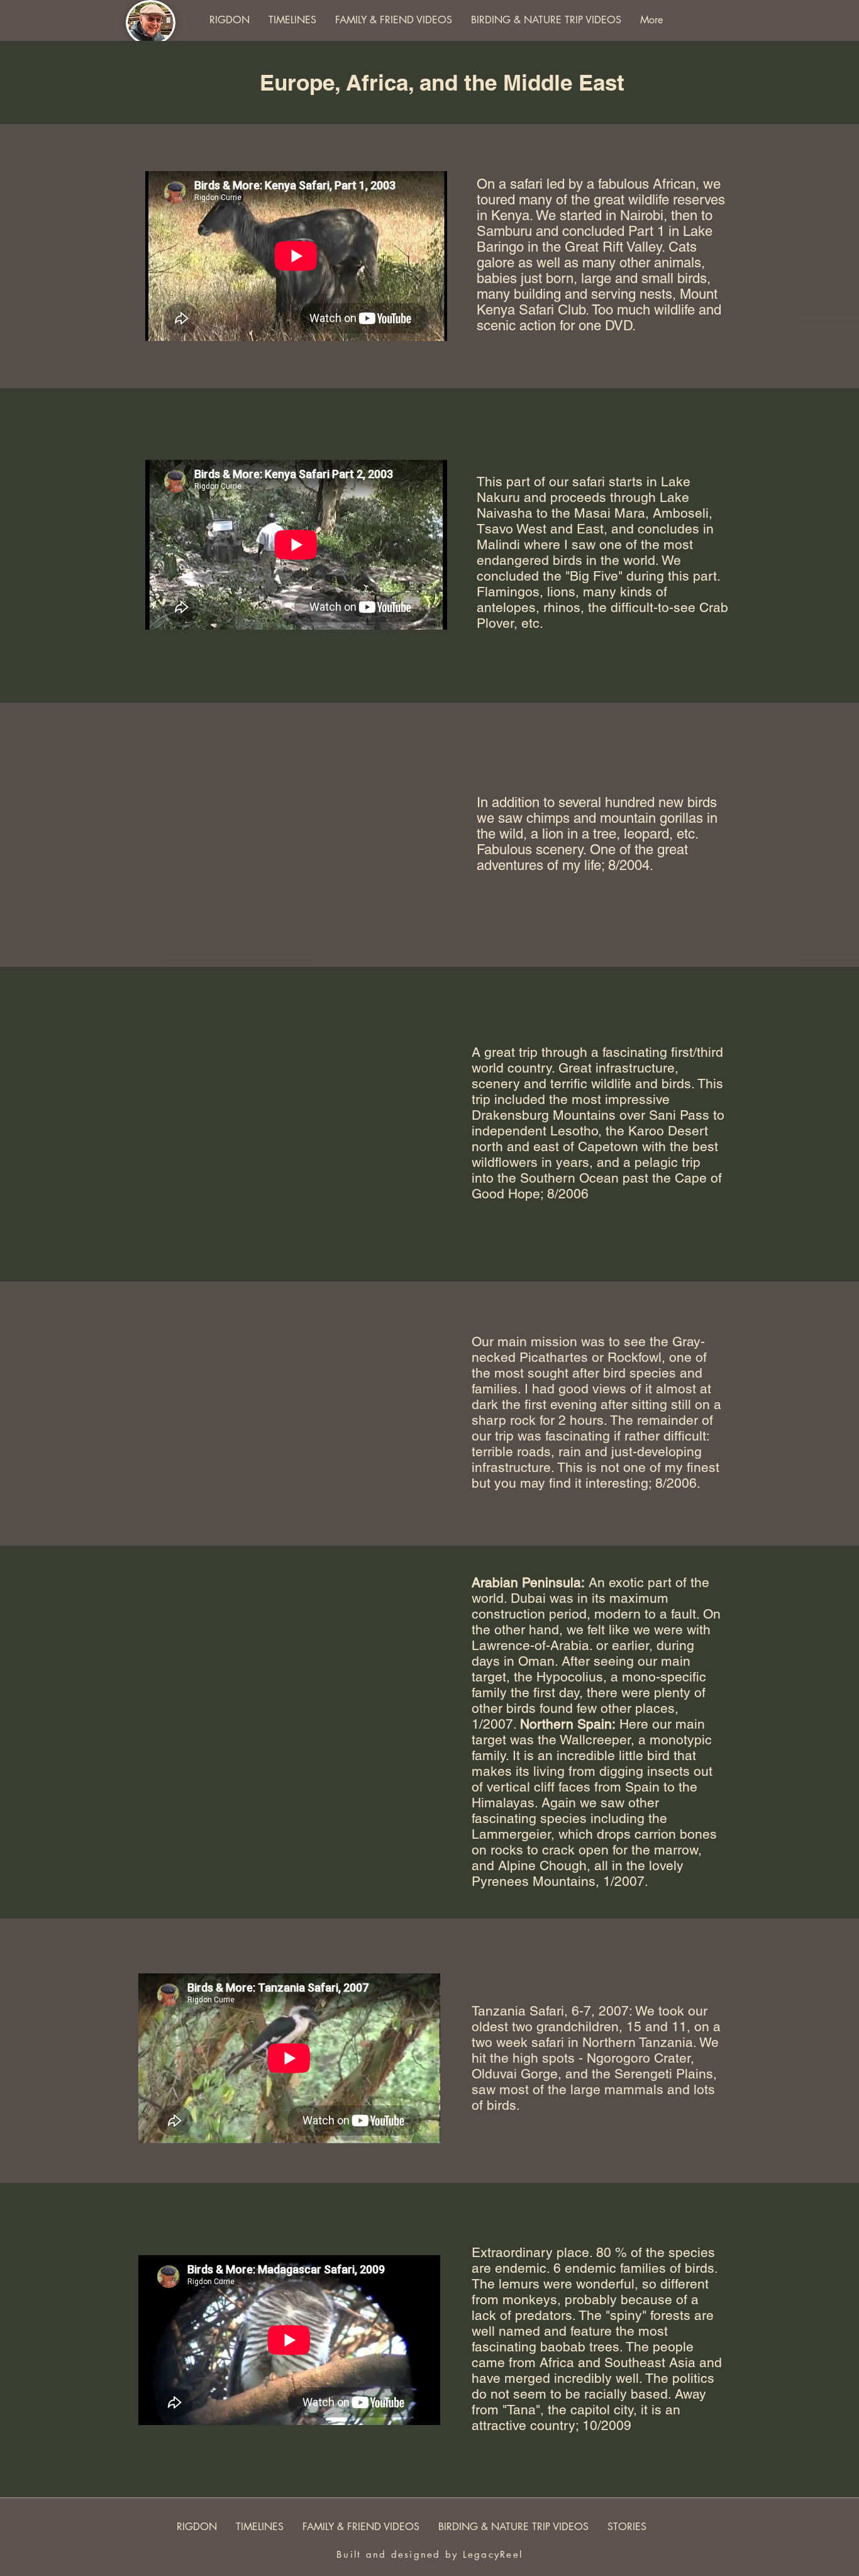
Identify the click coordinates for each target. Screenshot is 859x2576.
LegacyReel (493, 2554)
